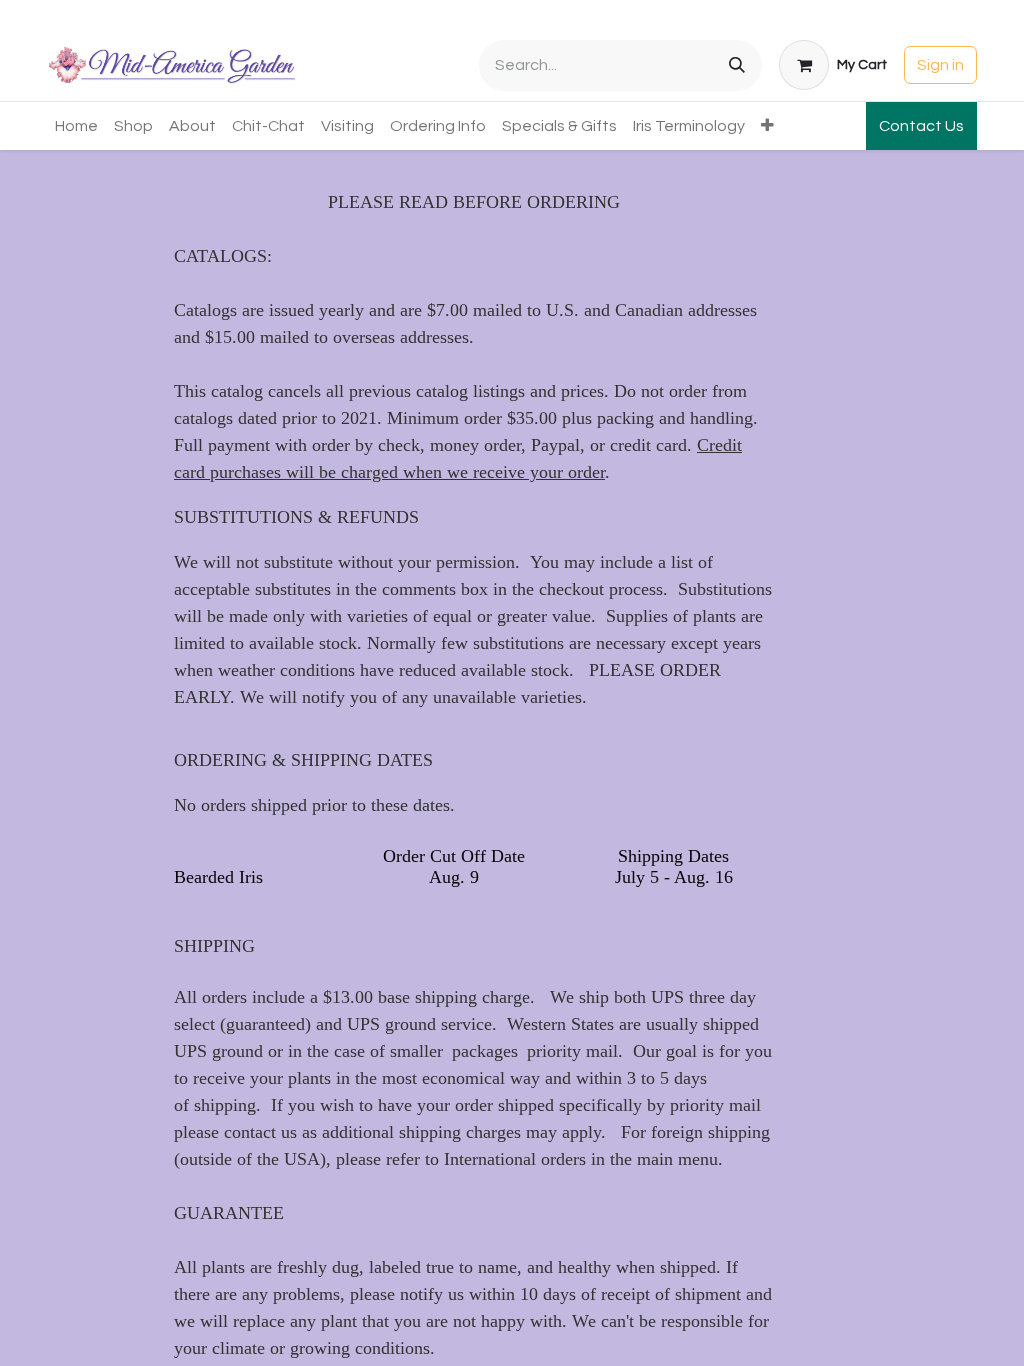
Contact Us (921, 126)
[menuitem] (76, 126)
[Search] (737, 65)
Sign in (940, 65)
